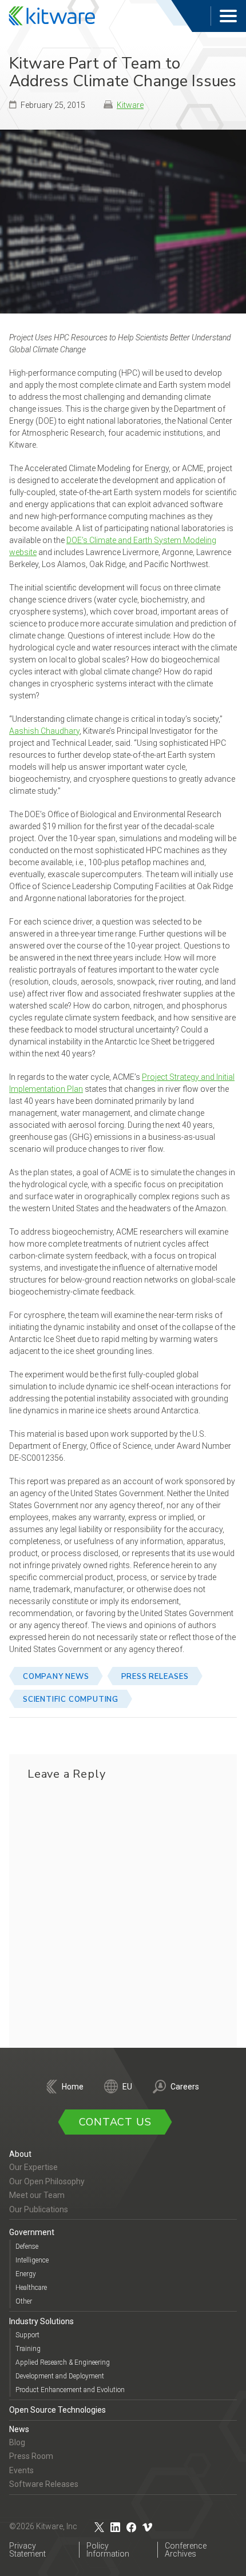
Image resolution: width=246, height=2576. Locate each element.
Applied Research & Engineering (63, 2362)
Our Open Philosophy (47, 2181)
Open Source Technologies (57, 2410)
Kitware (130, 105)
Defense (27, 2247)
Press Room (31, 2456)
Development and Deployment (60, 2376)
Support (27, 2335)
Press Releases (155, 1677)
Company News (56, 1677)
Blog (17, 2442)
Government (32, 2232)
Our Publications (39, 2209)
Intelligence (32, 2260)
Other (24, 2301)
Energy (26, 2274)
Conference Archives (186, 2550)
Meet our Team (37, 2195)
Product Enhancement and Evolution (70, 2390)
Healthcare (31, 2288)
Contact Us (115, 2122)
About (20, 2154)
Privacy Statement (27, 2550)
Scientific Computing (71, 1699)
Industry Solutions (41, 2321)
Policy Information (108, 2550)
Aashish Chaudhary (44, 731)
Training (28, 2349)
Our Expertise (33, 2167)
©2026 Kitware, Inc (43, 2526)
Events (21, 2470)
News (19, 2429)
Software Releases (44, 2484)
